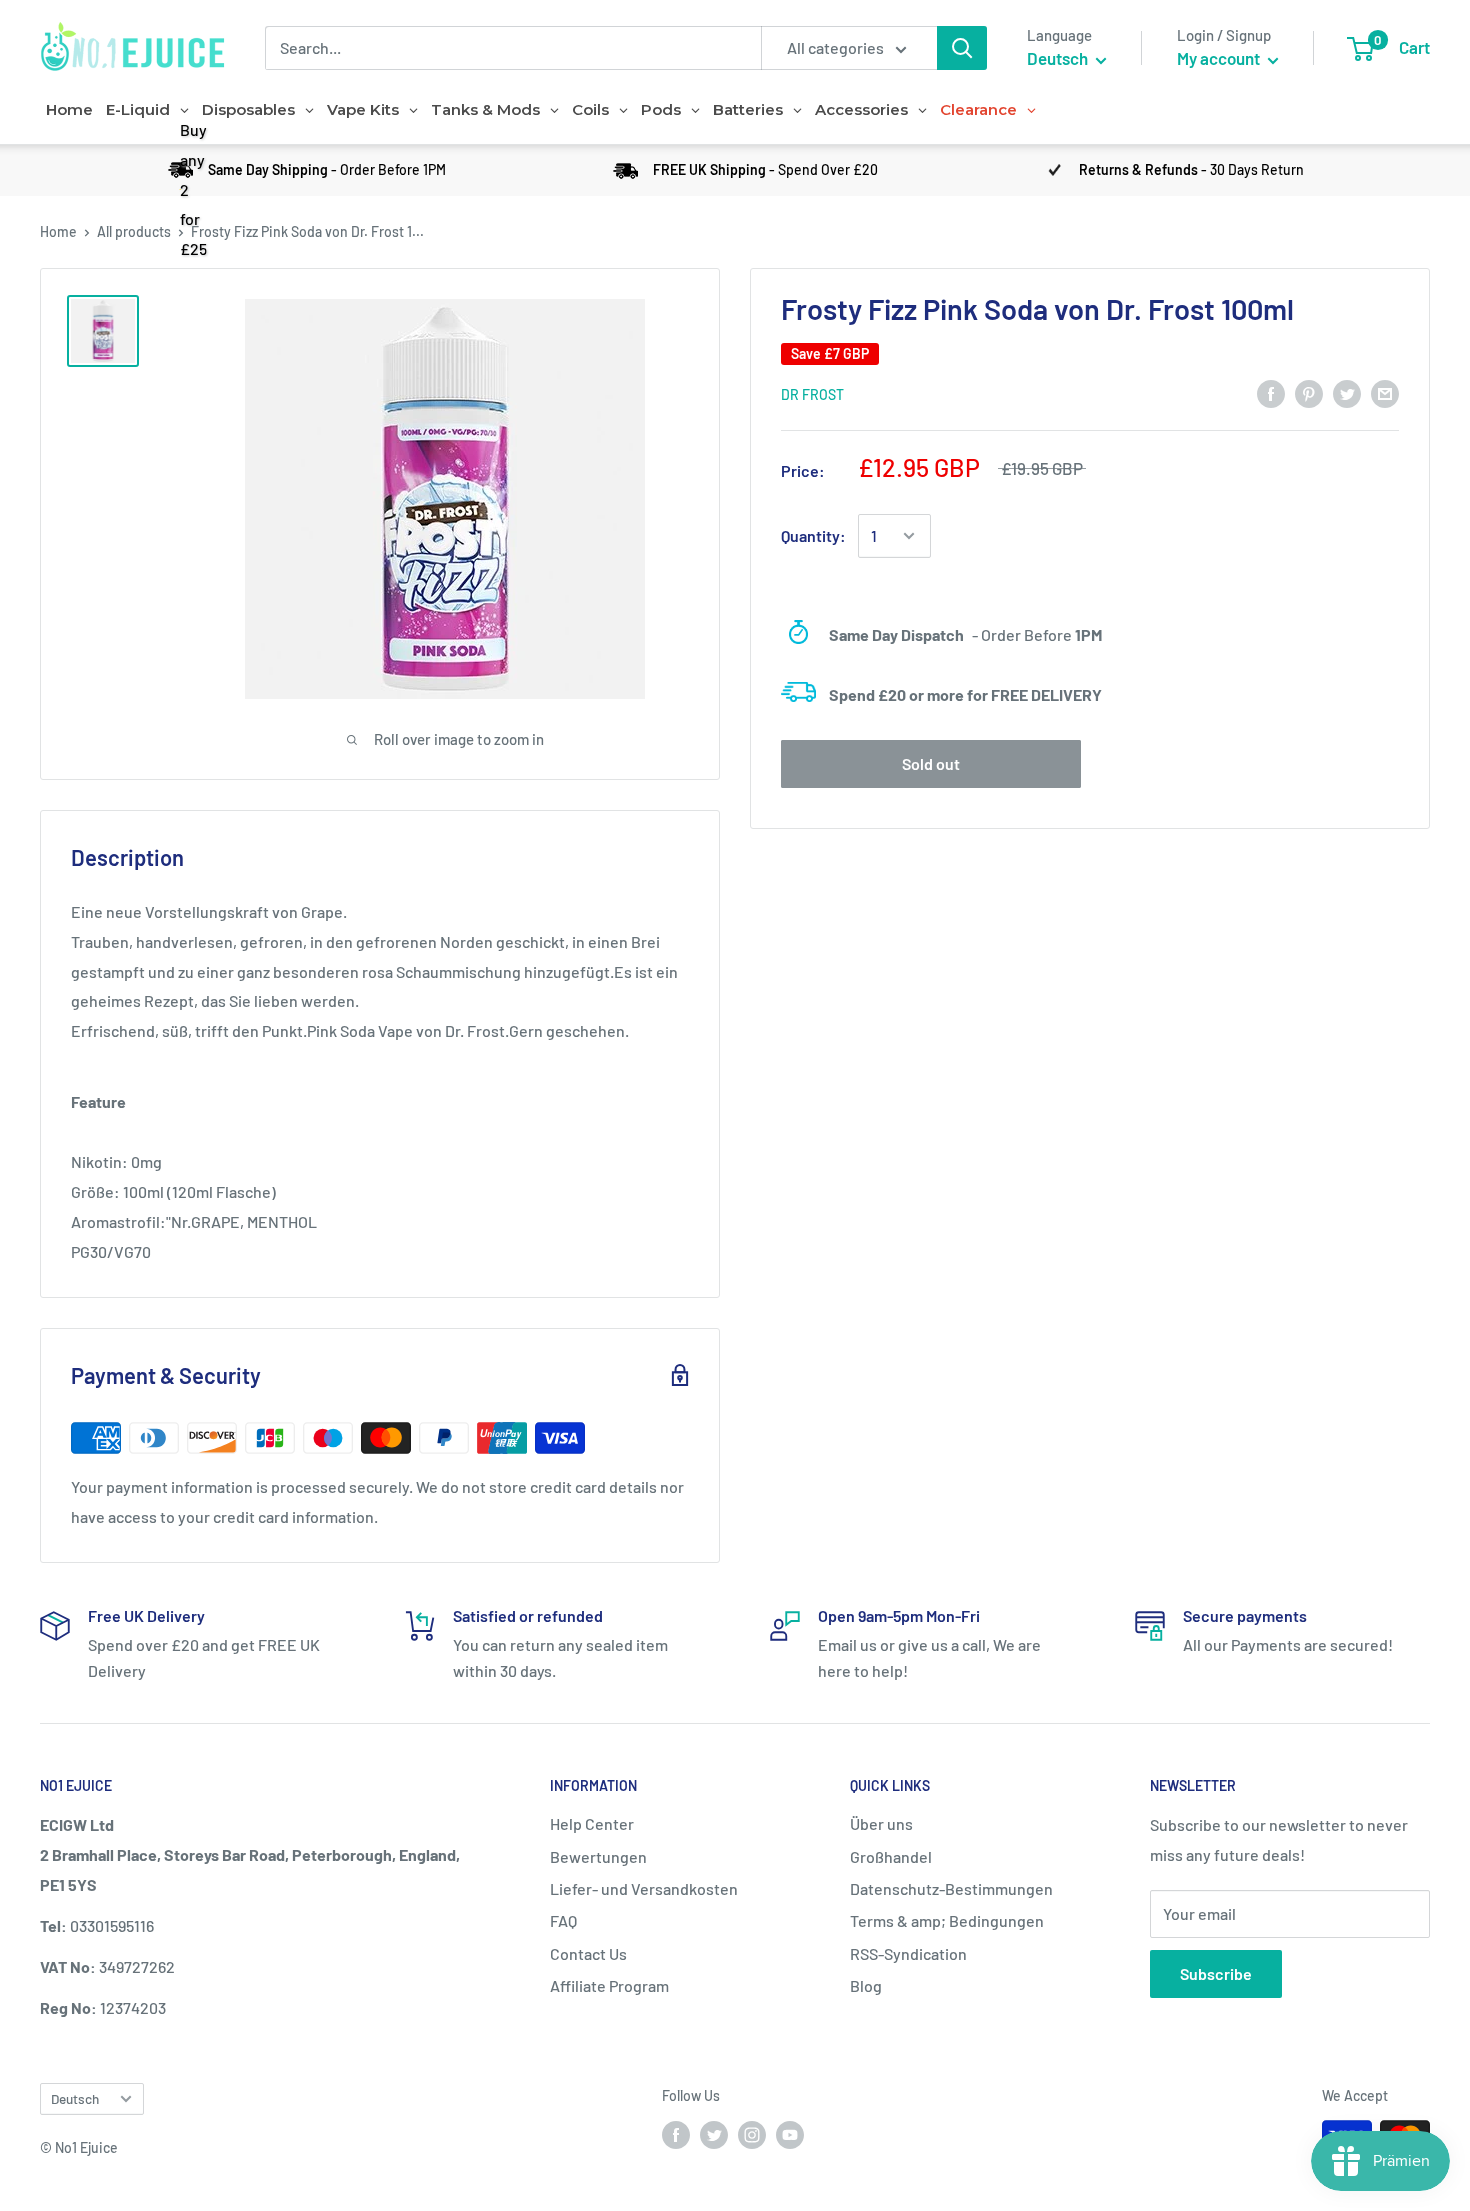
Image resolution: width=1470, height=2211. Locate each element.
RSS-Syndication (908, 1953)
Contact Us (588, 1953)
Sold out (931, 763)
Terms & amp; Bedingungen (947, 1920)
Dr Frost (812, 394)
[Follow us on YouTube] (790, 2134)
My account (1220, 58)
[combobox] (513, 48)
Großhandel (891, 1856)
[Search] (962, 48)
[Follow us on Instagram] (752, 2134)
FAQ (563, 1920)
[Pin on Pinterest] (1309, 392)
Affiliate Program (609, 1985)
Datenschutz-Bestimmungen (951, 1888)
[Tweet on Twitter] (1347, 392)
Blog (866, 1985)
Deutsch (75, 2098)
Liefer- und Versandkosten (644, 1888)
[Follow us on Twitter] (714, 2134)
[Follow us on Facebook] (676, 2134)
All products (134, 231)
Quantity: (813, 535)
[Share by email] (1385, 392)
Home (58, 231)
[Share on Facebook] (1271, 392)
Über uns (881, 1823)
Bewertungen (598, 1856)
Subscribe (1216, 1973)
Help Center (592, 1823)
